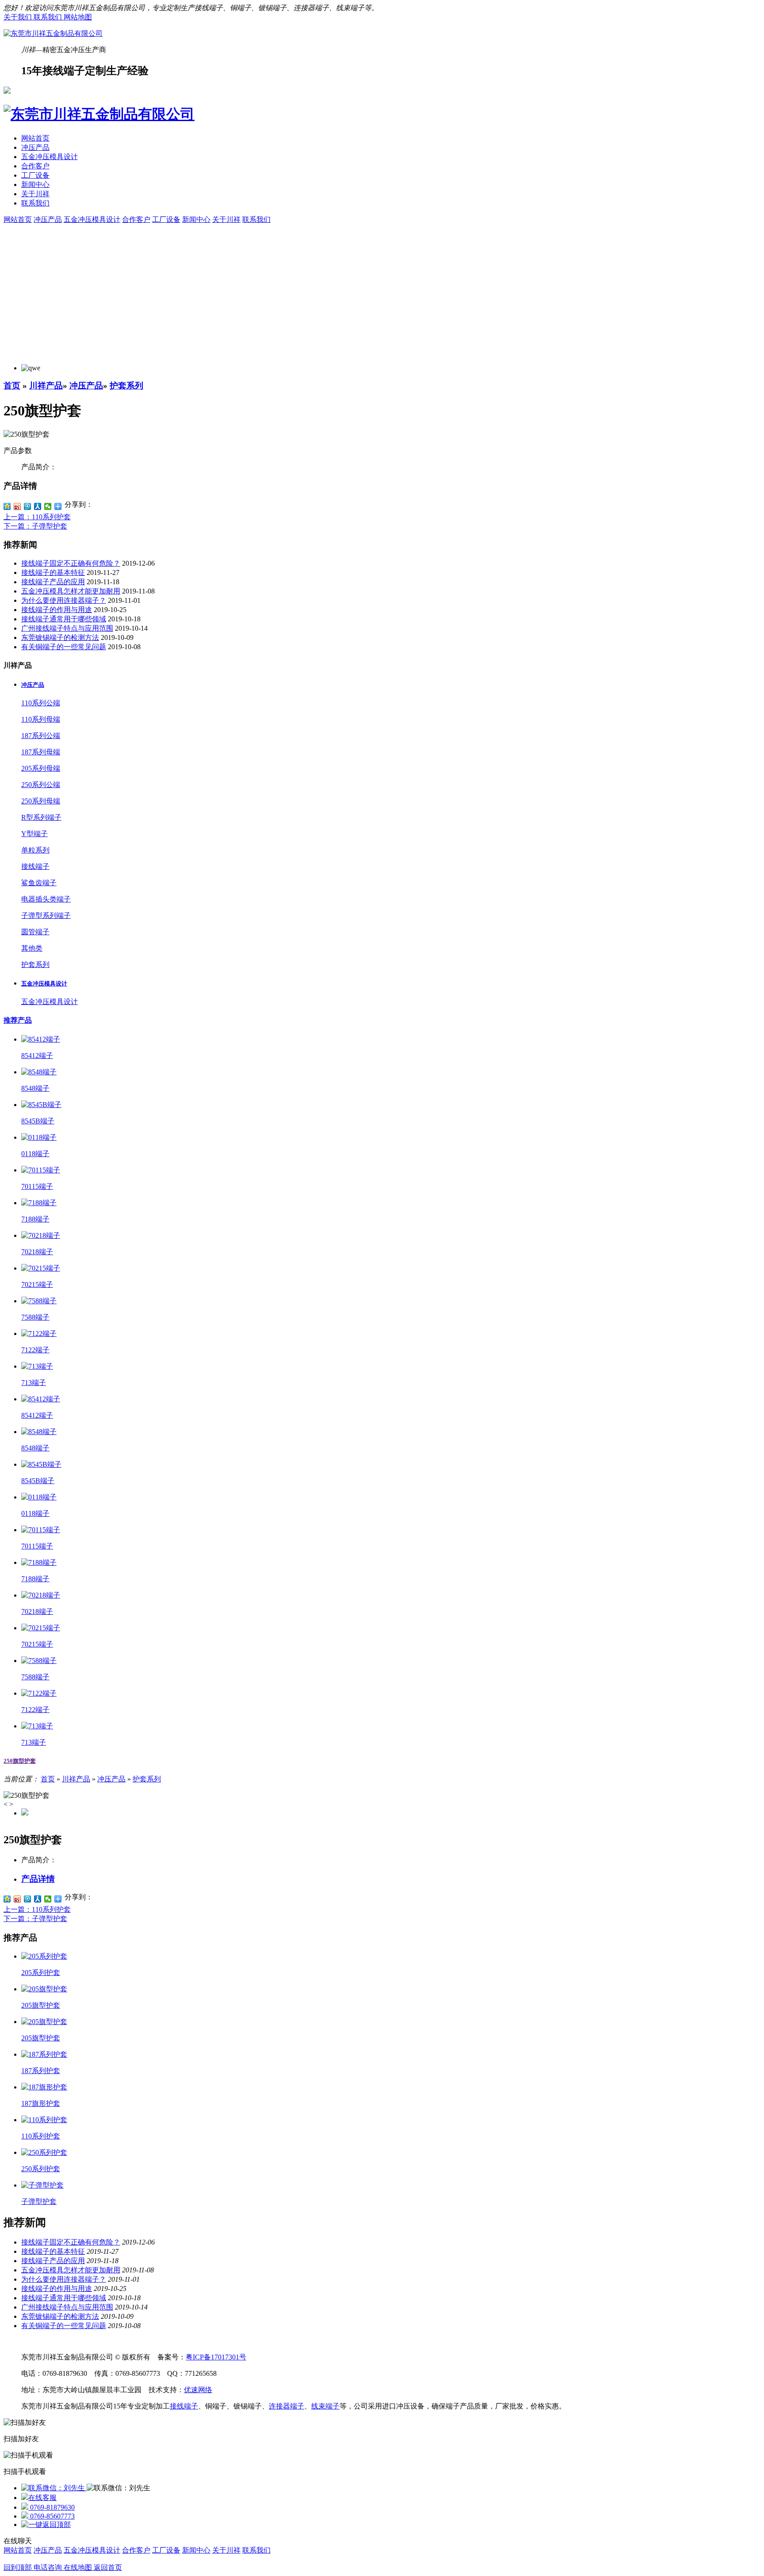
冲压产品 (35, 147)
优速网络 (198, 2390)
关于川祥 (35, 194)
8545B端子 (38, 1121)
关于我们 (19, 17)
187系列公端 (41, 736)
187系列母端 (41, 752)
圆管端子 (35, 932)
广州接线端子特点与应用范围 (67, 628)
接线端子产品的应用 (53, 582)
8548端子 (35, 1088)
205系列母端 (41, 768)
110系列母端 (41, 719)
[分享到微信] (48, 506)
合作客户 (35, 166)
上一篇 (37, 517)
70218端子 (37, 1252)
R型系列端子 (41, 817)
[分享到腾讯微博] (28, 506)
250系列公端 (41, 785)
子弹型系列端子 (46, 915)
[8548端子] (39, 1072)
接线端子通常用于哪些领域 (64, 619)
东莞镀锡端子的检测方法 (60, 637)
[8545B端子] (41, 1105)
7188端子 (35, 1219)
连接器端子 (286, 2406)
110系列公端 (41, 703)
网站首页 (35, 138)
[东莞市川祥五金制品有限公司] (53, 33)
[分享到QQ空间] (7, 506)
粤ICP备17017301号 (216, 2357)
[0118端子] (39, 1137)
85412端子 (37, 1056)
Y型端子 (34, 834)
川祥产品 (46, 386)
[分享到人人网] (38, 506)
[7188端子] (39, 1203)
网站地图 (78, 17)
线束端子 (325, 2406)
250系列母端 (41, 801)
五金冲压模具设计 (50, 157)
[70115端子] (41, 1170)
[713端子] (37, 1366)
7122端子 (35, 1350)
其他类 (32, 948)
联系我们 (49, 17)
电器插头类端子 (46, 899)
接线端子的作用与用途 (57, 610)
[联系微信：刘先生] (54, 2488)
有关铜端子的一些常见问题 (64, 647)
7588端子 (35, 1317)
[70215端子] (41, 1268)
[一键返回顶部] (46, 2525)
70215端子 (37, 1284)
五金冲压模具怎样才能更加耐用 (71, 591)
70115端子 (37, 1186)
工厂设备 (35, 175)
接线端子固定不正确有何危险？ (71, 563)
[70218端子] (41, 1235)
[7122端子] (39, 1334)
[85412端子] (41, 1039)
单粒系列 (35, 850)
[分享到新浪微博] (17, 506)
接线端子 (35, 866)
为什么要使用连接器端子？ (64, 600)
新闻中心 (35, 185)
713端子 (34, 1383)
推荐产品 (18, 1020)
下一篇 (35, 526)
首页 (12, 386)
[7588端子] (39, 1301)
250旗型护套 (20, 1761)
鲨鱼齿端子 (39, 883)
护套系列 (126, 386)
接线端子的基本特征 (53, 573)
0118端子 (35, 1154)
